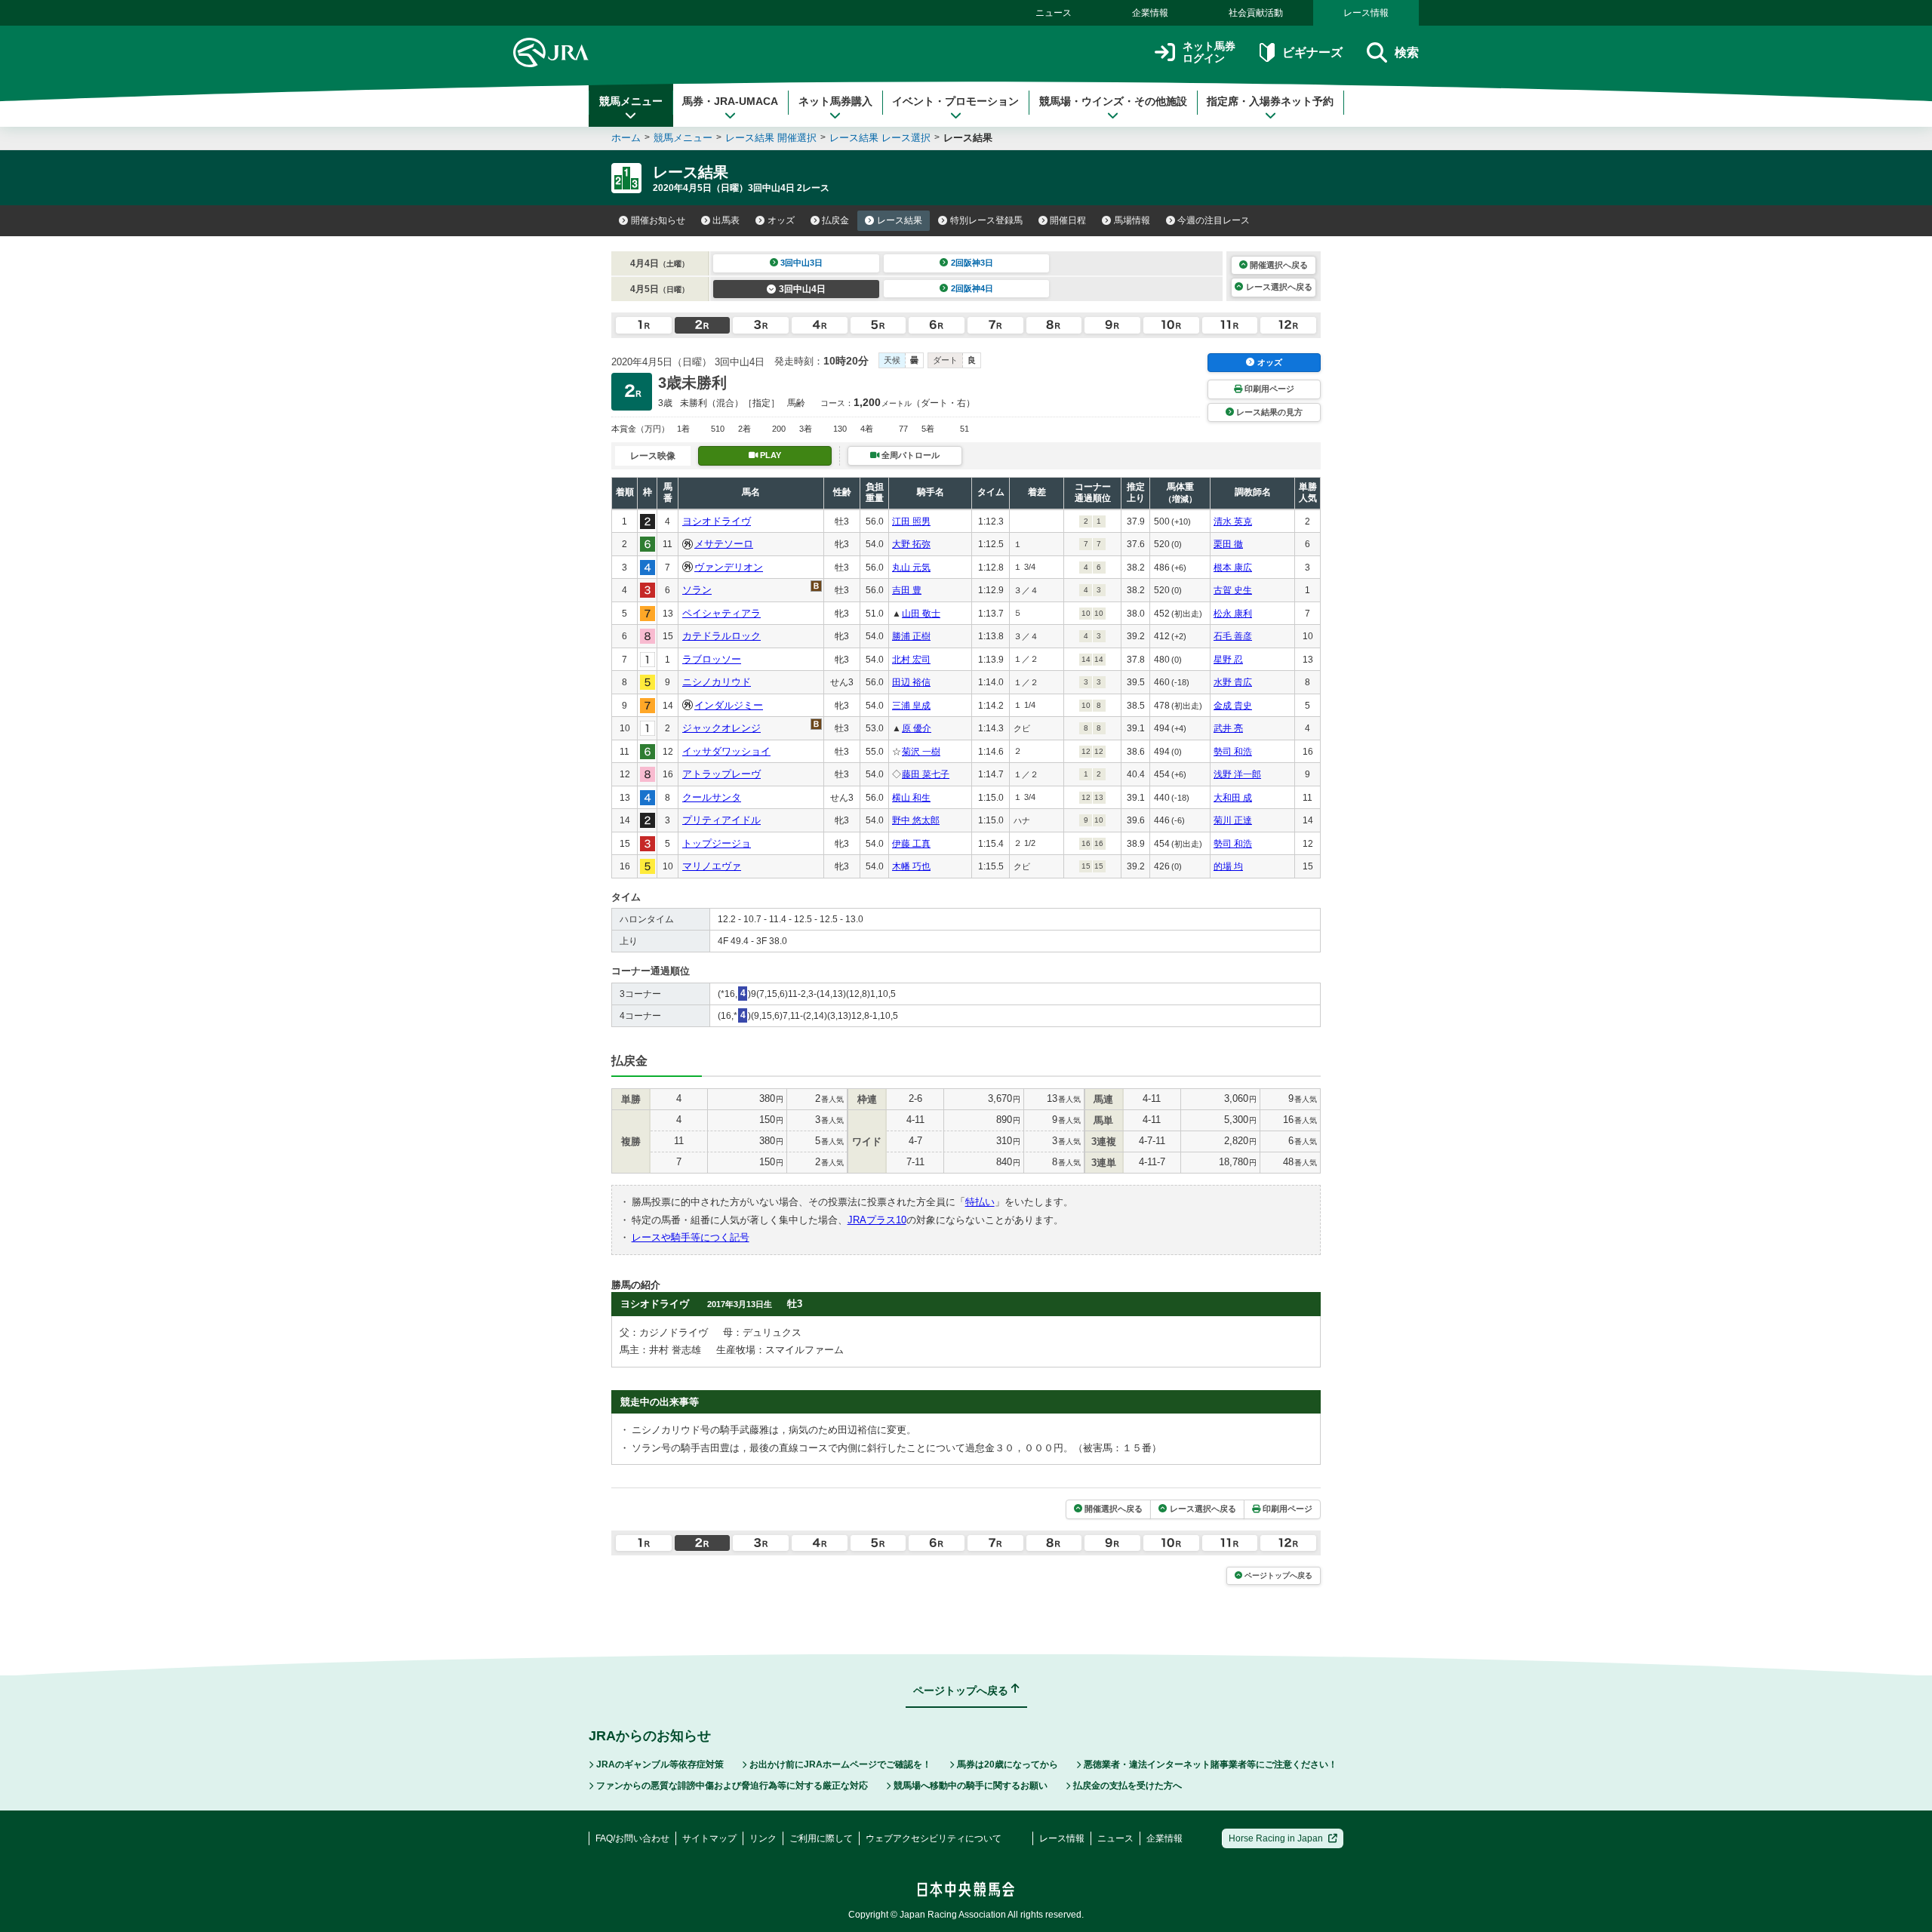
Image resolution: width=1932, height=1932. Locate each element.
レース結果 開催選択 (771, 138)
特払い (980, 1202)
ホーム (626, 138)
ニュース (1054, 13)
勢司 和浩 (1233, 752)
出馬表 (726, 220)
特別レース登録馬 (986, 220)
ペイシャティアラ (721, 613)
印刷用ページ (1269, 389)
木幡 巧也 (911, 866)
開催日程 (1068, 220)
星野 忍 (1228, 660)
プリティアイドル (721, 820)
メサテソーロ (724, 544)
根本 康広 (1233, 568)
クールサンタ (712, 797)
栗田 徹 (1228, 544)
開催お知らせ (658, 220)
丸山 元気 (911, 568)
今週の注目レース (1214, 220)
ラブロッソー (712, 659)
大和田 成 (1233, 798)
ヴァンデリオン (729, 567)
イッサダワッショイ (726, 751)
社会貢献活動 (1256, 13)
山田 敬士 (921, 614)
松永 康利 (1233, 614)
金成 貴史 (1233, 706)
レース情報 (1366, 13)
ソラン (697, 590)
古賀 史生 (1233, 590)
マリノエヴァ (712, 866)
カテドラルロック (721, 636)
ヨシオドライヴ (717, 521)
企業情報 (1150, 13)
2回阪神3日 (972, 263)
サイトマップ (709, 1838)
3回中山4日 (802, 289)
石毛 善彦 (1233, 636)
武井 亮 (1228, 728)
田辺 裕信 (911, 682)
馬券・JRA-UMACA (730, 101)
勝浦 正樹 (911, 636)
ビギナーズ (1312, 52)
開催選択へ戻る (1279, 265)
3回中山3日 (801, 263)
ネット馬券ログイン (1209, 52)
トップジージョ (717, 843)
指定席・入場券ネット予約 (1270, 101)
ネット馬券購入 (835, 101)
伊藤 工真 (911, 844)
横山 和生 (911, 798)
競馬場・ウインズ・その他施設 (1113, 101)
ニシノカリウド (717, 682)
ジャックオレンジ (721, 728)
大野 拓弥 (911, 544)
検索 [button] (1407, 52)
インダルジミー (729, 705)
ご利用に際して (821, 1838)
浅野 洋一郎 (1237, 774)
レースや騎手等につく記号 (691, 1237)
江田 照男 (911, 521)
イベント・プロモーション (955, 101)
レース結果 (900, 220)
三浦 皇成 (911, 706)
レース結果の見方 (1269, 412)
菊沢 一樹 (921, 752)
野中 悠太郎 (916, 820)
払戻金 (835, 220)
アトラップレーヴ (721, 774)
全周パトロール (911, 455)
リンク (763, 1838)
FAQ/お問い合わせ (632, 1838)
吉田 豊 (907, 590)
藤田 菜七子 (926, 774)
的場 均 (1228, 866)
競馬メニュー (631, 101)
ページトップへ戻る (1278, 1575)
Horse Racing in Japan (1276, 1838)
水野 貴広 (1233, 682)
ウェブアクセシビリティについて (934, 1838)
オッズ (781, 220)
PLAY (771, 455)
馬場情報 (1132, 220)
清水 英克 (1233, 521)
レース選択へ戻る (1279, 287)
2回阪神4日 (972, 288)
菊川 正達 (1233, 820)
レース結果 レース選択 (880, 138)
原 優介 (917, 728)
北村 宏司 (911, 660)
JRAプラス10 (877, 1220)
